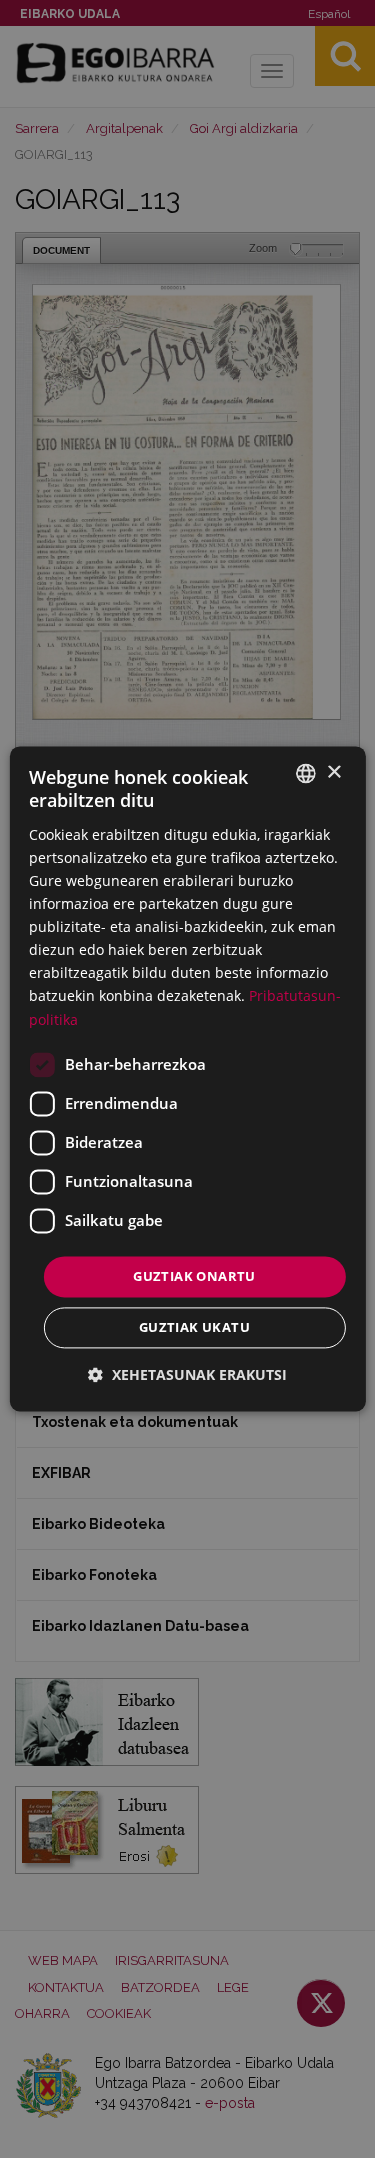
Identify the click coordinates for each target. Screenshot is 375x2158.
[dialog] (187, 1078)
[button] (187, 1375)
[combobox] (306, 773)
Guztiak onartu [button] (194, 1276)
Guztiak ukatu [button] (194, 1328)
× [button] (333, 772)
